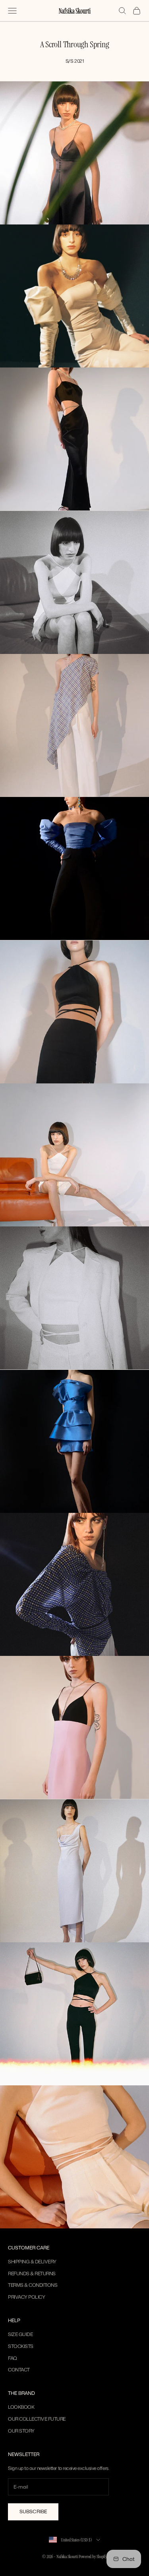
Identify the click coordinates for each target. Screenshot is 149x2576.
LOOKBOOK (21, 2407)
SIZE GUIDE (20, 2334)
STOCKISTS (21, 2346)
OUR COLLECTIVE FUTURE (37, 2419)
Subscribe (33, 2511)
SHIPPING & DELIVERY (32, 2262)
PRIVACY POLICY (26, 2297)
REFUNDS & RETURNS (32, 2273)
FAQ (13, 2358)
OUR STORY (21, 2431)
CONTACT (19, 2370)
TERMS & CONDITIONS (33, 2285)
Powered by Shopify (93, 2557)
